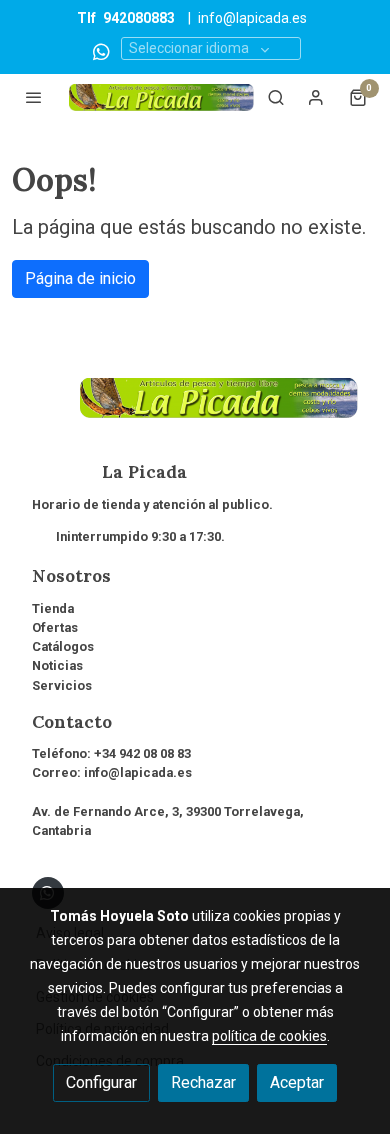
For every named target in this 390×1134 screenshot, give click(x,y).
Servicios (62, 685)
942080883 (139, 18)
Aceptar (297, 1082)
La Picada (109, 472)
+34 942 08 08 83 (142, 753)
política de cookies (269, 1036)
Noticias (57, 665)
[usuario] (316, 97)
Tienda (53, 608)
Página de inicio (80, 278)
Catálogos (63, 646)
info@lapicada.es (252, 18)
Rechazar (203, 1082)
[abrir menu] (34, 97)
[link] (161, 97)
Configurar (101, 1082)
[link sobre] (195, 410)
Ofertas (55, 627)
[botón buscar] (276, 97)
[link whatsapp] (101, 50)
